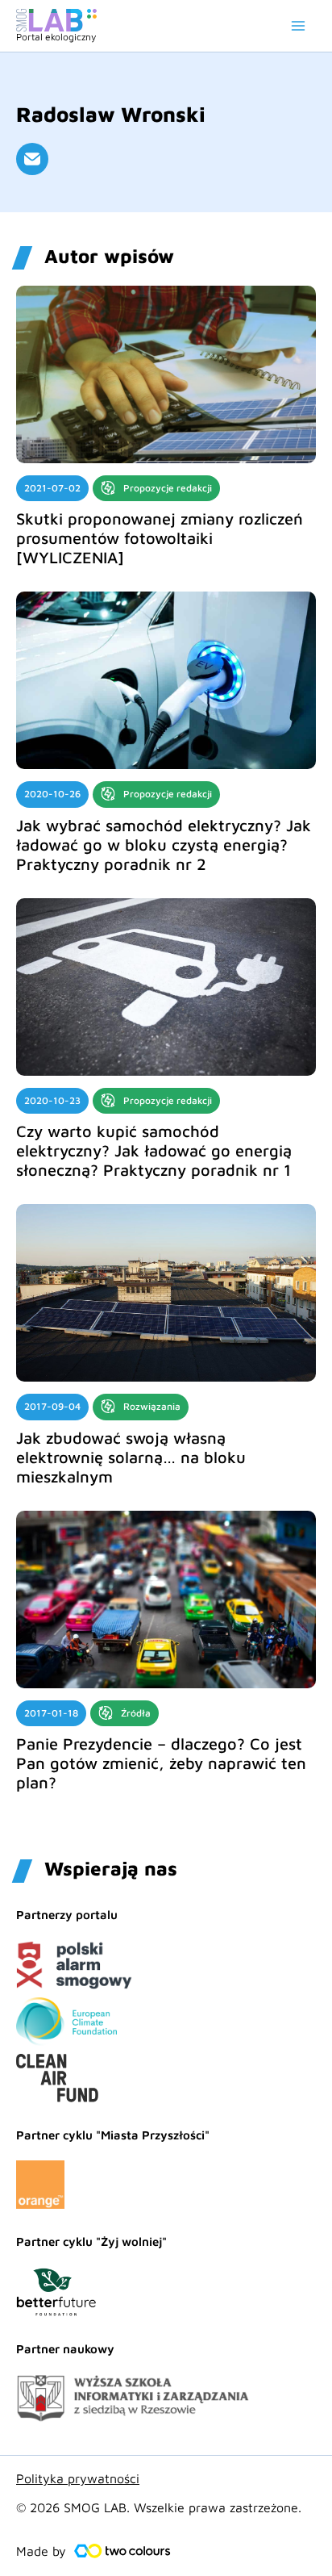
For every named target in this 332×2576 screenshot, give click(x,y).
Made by (41, 2551)
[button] (32, 159)
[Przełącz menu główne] (298, 26)
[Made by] (122, 2551)
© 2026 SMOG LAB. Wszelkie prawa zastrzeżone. (159, 2507)
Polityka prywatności (78, 2478)
